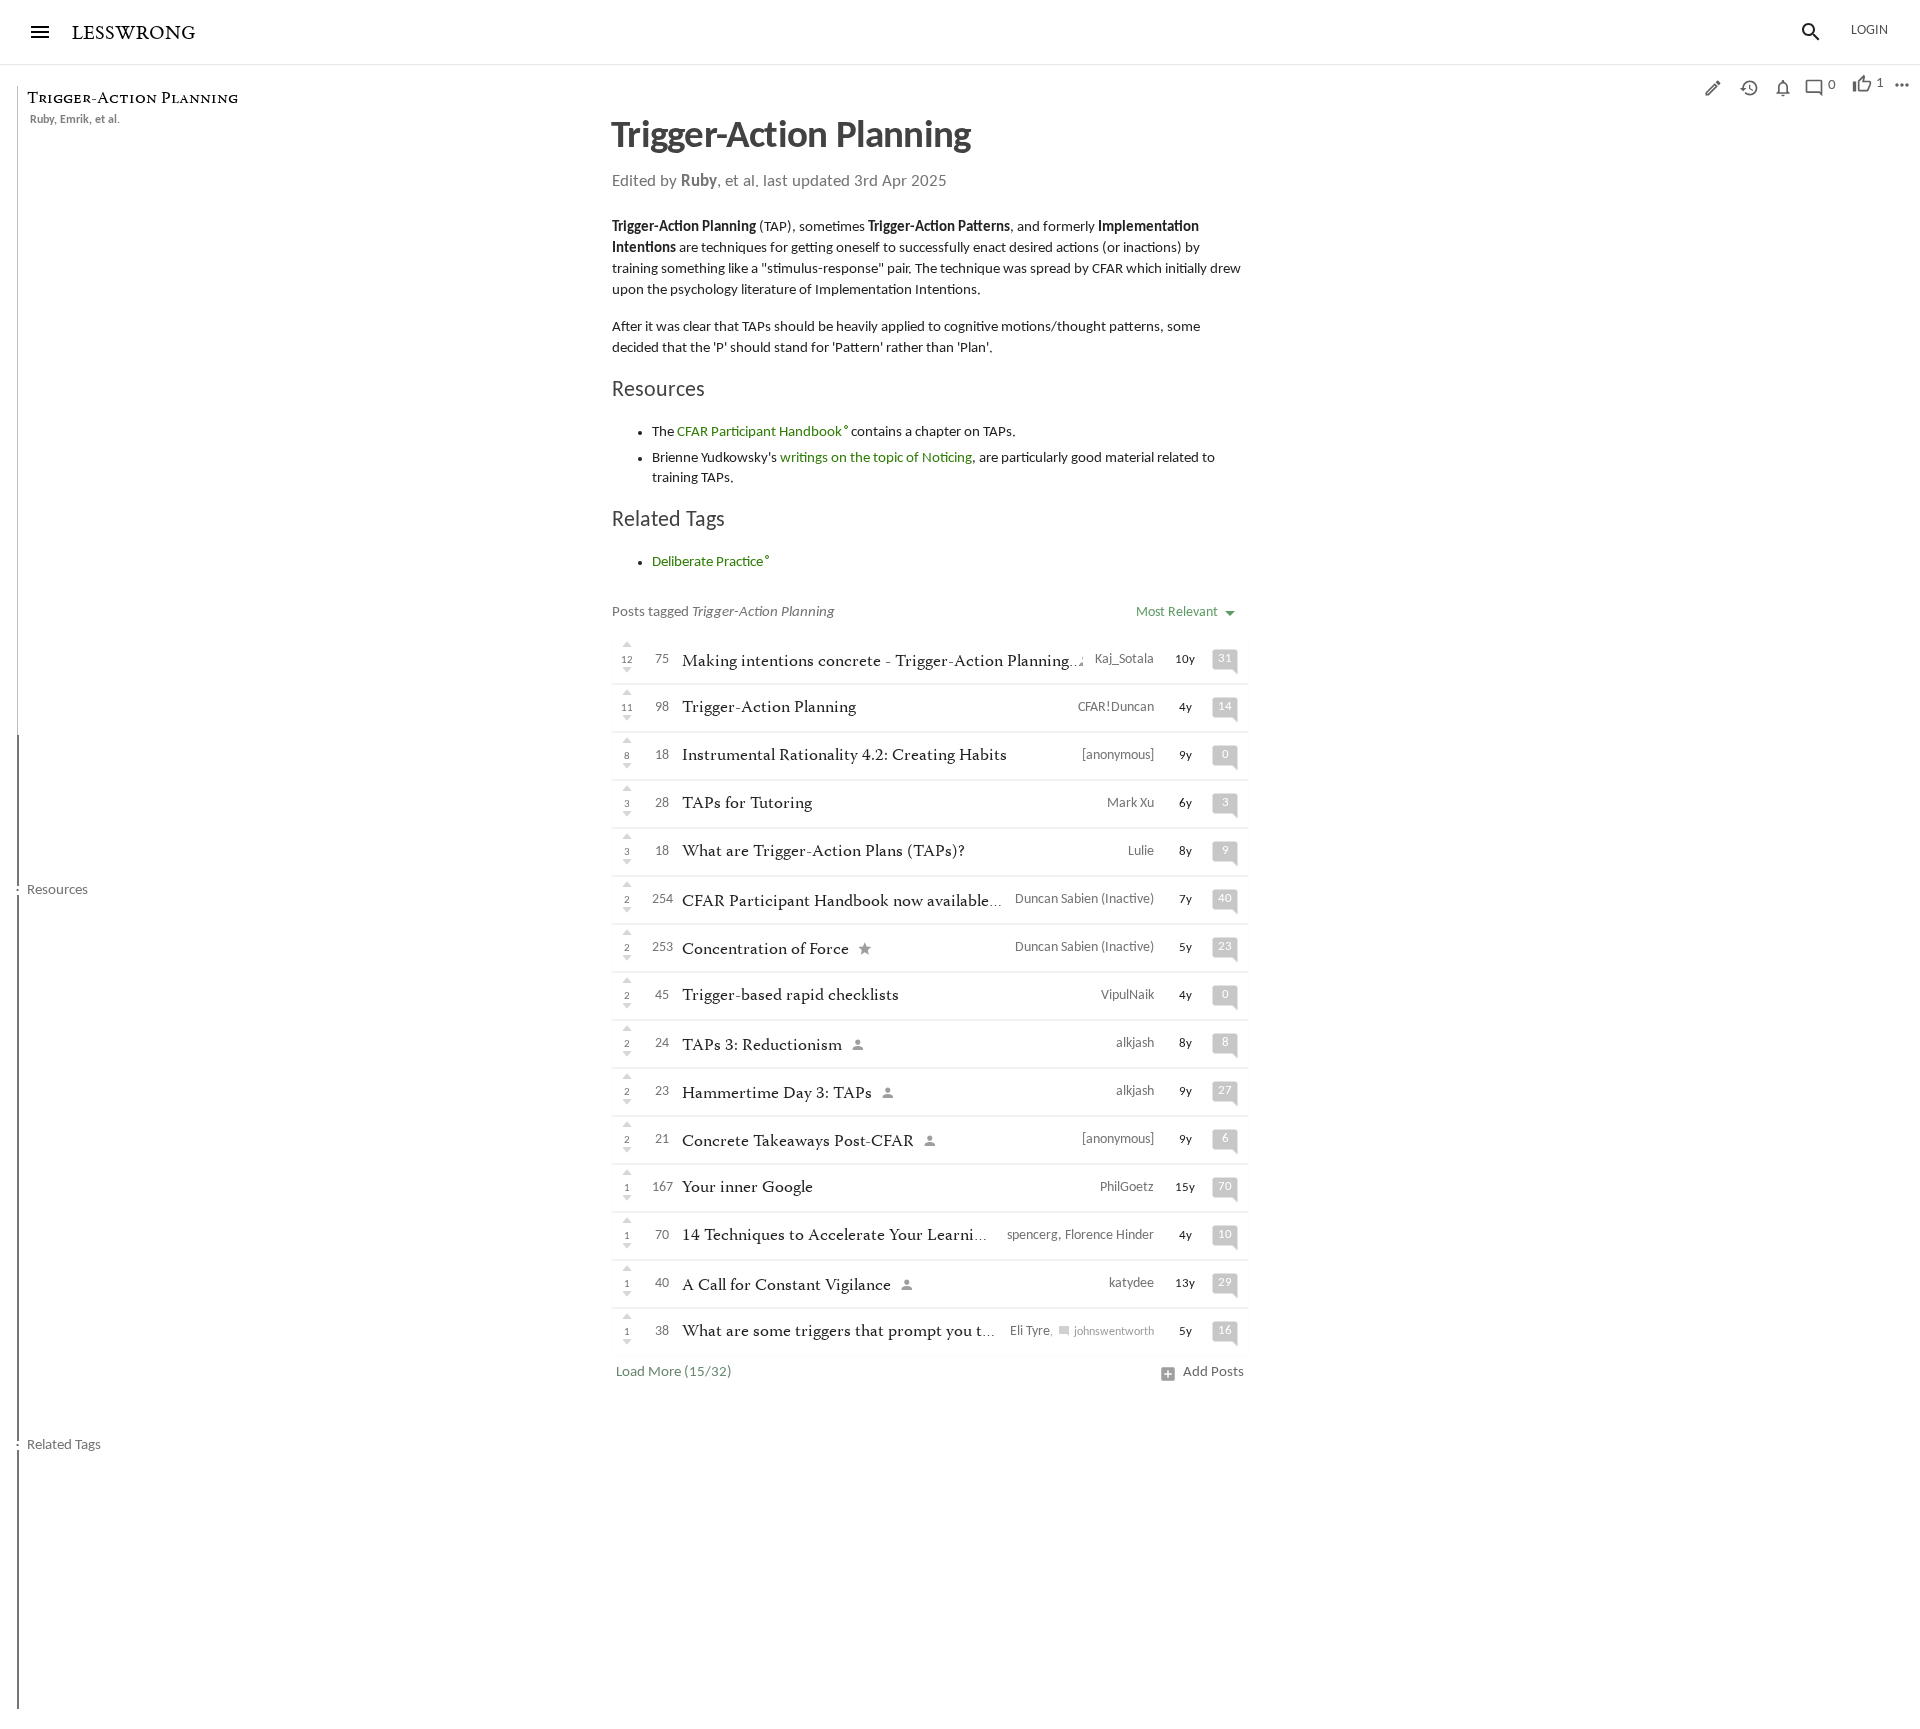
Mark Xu (1130, 803)
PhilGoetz (1127, 1187)
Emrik (74, 120)
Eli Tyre (1030, 1331)
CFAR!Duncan (1116, 707)
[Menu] (40, 32)
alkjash (1135, 1043)
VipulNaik (1127, 995)
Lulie (1141, 851)
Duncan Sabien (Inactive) (1084, 899)
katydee (1131, 1283)
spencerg (1032, 1235)
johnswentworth (1114, 1332)
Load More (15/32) (674, 1372)
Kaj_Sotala (1124, 659)
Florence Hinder (1109, 1235)
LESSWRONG (133, 33)
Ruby (42, 120)
